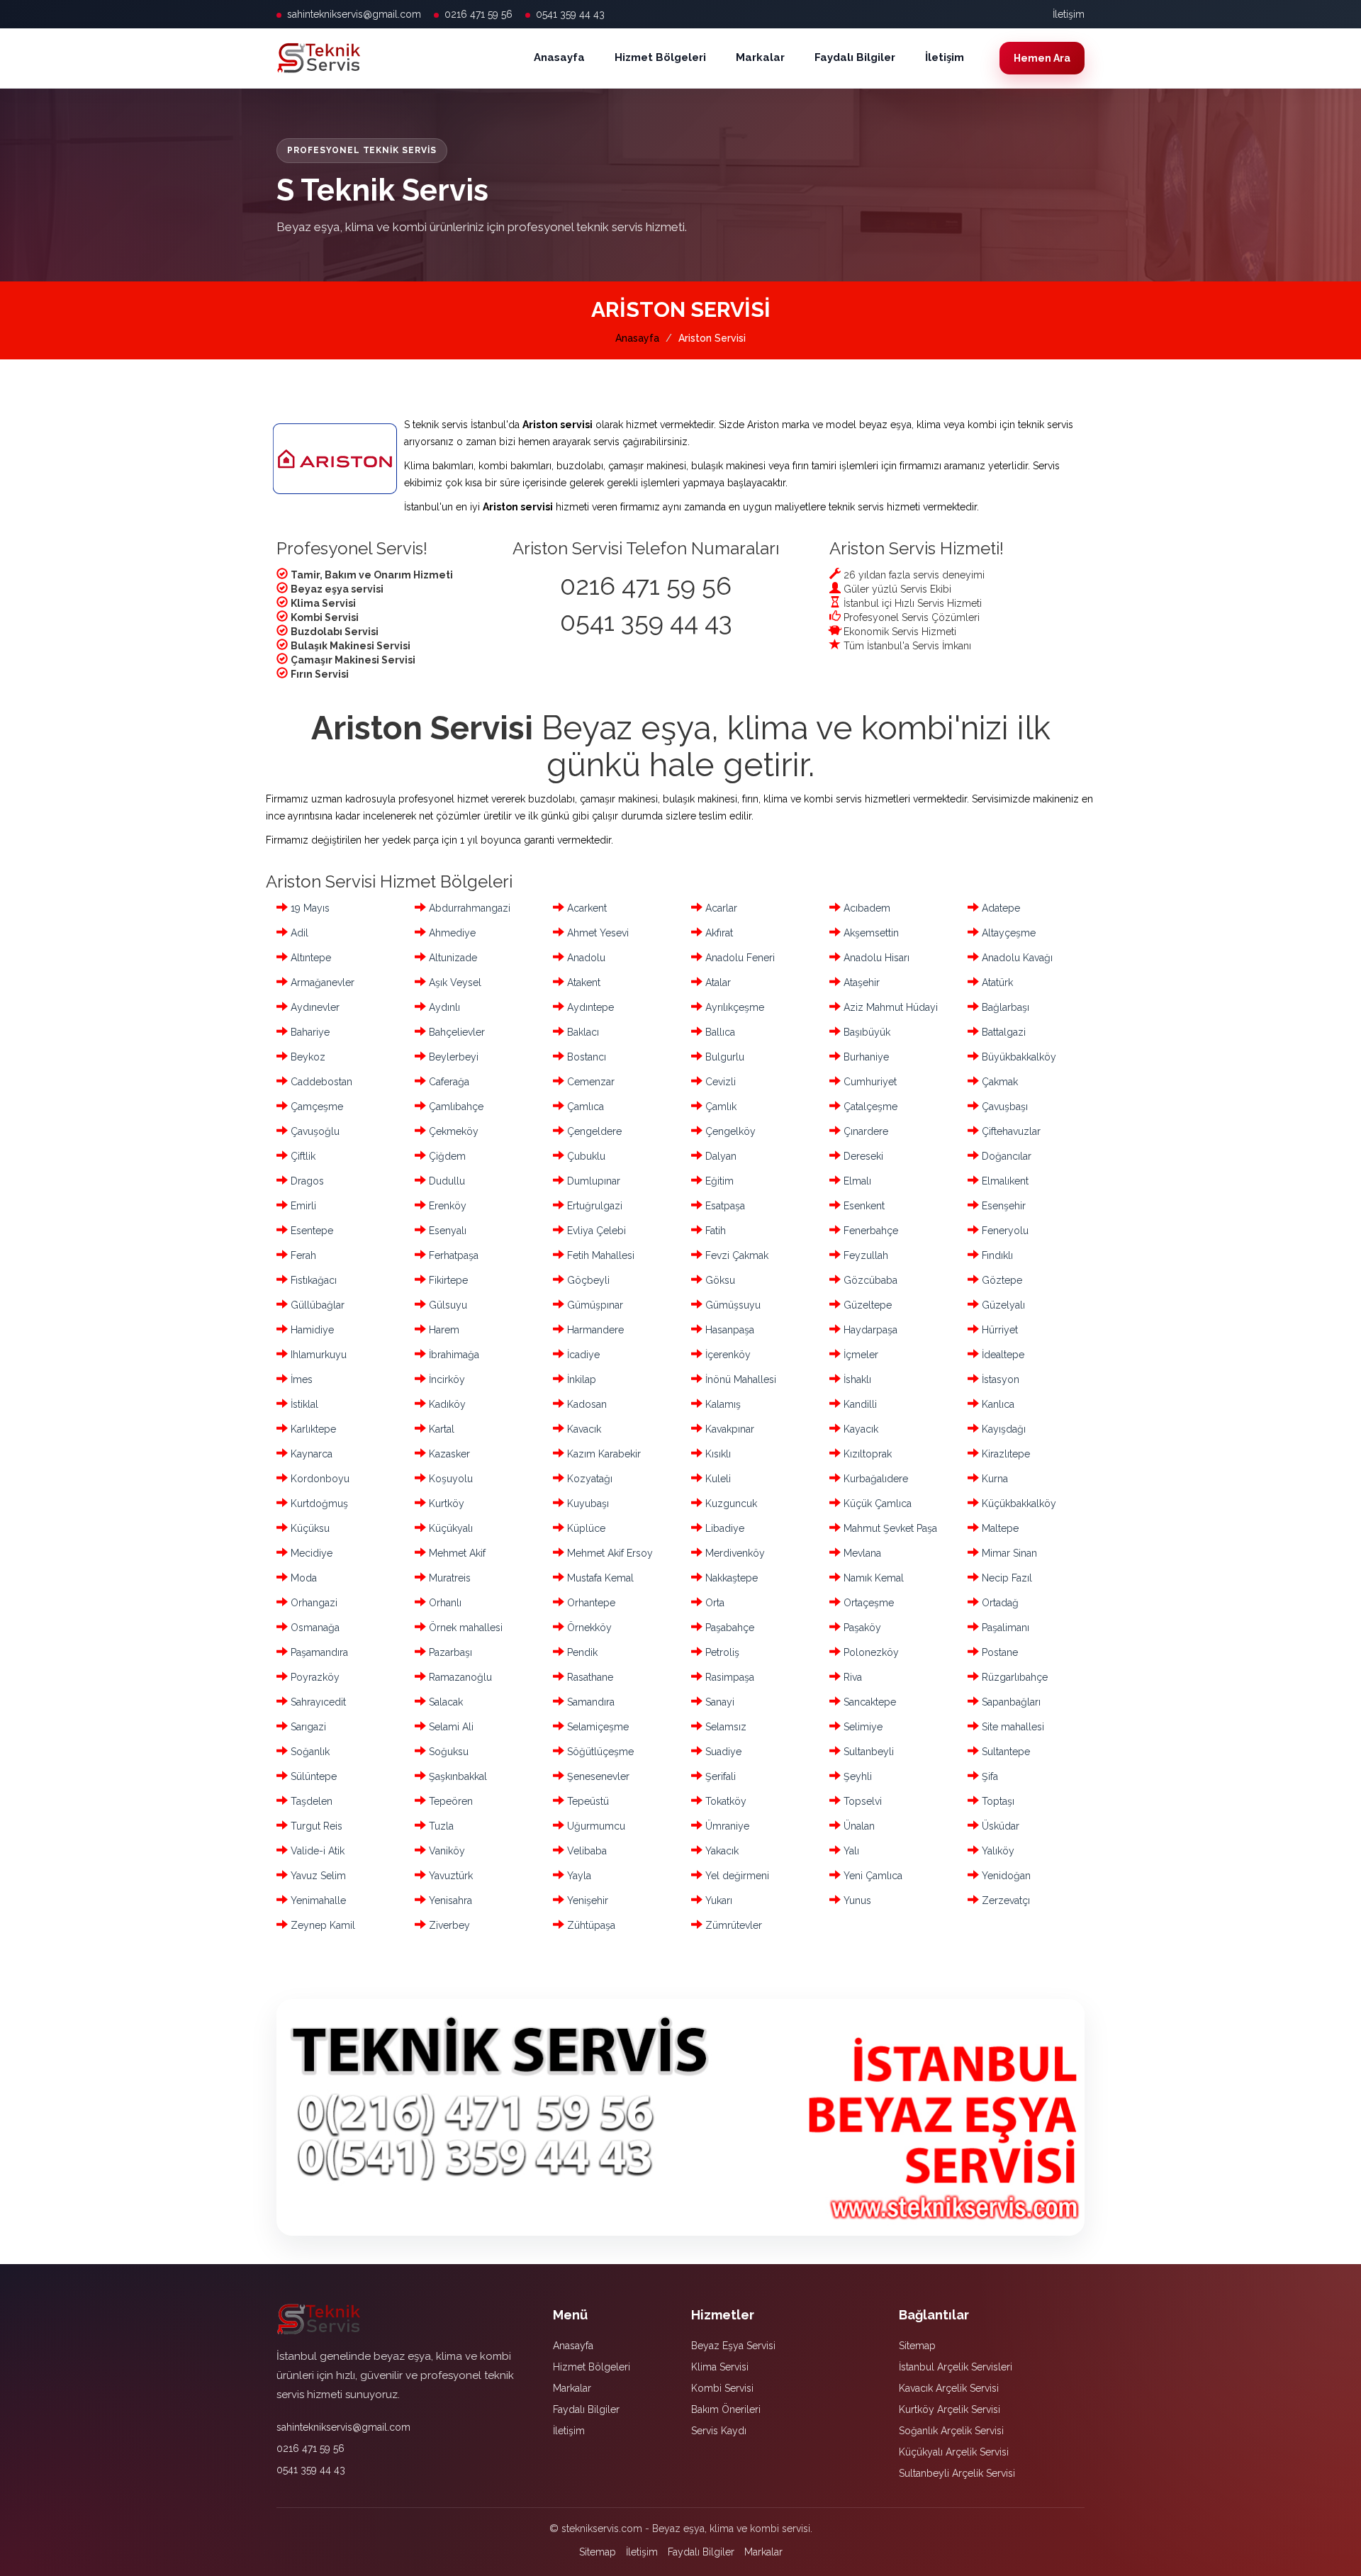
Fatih (714, 1231)
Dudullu (446, 1181)
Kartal (440, 1429)
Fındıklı (996, 1255)
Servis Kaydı (719, 2431)
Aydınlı (443, 1007)
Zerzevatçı (1004, 1900)
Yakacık (721, 1851)
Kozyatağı (588, 1479)
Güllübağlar (316, 1305)
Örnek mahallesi (464, 1628)
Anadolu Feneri (739, 958)
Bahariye (309, 1032)
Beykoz (307, 1057)
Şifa (988, 1776)
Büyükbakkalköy (1018, 1057)
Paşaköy (861, 1628)
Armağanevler (321, 982)
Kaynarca (310, 1454)
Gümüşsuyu (732, 1305)
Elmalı (856, 1181)
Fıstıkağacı (312, 1280)
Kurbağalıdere (874, 1479)
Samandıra (589, 1702)
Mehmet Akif (456, 1553)
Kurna (993, 1479)
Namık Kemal (872, 1578)
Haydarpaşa (869, 1330)
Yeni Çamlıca (872, 1876)
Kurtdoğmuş (318, 1503)
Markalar (760, 57)
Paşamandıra (318, 1652)
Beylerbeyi (452, 1057)
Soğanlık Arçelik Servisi (951, 2431)
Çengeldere (593, 1131)
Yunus (856, 1900)
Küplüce (585, 1528)
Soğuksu (447, 1752)
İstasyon (999, 1379)
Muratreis (448, 1578)
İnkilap (580, 1379)
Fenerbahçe (869, 1231)
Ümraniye (726, 1826)
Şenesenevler (597, 1776)
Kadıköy (446, 1404)
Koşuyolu (449, 1479)
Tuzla (440, 1826)
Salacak (444, 1702)
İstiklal (303, 1404)
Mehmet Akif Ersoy (609, 1553)
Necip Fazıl (1006, 1578)
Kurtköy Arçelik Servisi (950, 2409)
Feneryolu (1004, 1231)
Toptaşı (997, 1801)
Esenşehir (1002, 1206)
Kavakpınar (728, 1429)
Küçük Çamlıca (876, 1503)
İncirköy (446, 1379)
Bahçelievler (455, 1032)
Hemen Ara (1042, 58)
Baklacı (582, 1032)
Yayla (578, 1876)
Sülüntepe (312, 1776)
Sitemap (917, 2346)
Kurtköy (445, 1503)
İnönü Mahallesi (739, 1379)
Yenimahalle (317, 1900)
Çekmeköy (452, 1131)
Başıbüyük (866, 1032)
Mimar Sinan (1008, 1553)
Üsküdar (999, 1826)
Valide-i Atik (316, 1851)
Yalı (850, 1851)
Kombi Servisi (722, 2388)
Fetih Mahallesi (599, 1255)
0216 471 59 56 (478, 14)
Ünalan (858, 1826)
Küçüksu (309, 1528)
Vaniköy (446, 1851)
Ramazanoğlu (459, 1677)
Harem (443, 1330)
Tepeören (449, 1801)
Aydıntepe (589, 1007)
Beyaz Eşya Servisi (733, 2346)
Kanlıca (997, 1404)
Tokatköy (724, 1801)
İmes (300, 1379)
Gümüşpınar (594, 1305)
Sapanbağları (1010, 1702)
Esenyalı (446, 1231)
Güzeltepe (866, 1305)
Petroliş (721, 1652)
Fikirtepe (447, 1280)
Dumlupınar (592, 1181)
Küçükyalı (449, 1528)
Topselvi (861, 1801)
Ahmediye (451, 933)
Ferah (302, 1255)
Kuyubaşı (587, 1503)
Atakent (582, 982)
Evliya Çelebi (595, 1231)
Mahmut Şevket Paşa (889, 1528)
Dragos (306, 1181)
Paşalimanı (1004, 1628)
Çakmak (998, 1082)
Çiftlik (302, 1156)
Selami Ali (450, 1727)
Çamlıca (584, 1107)
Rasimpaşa (728, 1677)
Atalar (717, 982)
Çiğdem (446, 1156)
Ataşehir (860, 982)
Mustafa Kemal (599, 1578)
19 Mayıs (309, 908)
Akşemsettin (870, 933)
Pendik (581, 1652)
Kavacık (583, 1429)
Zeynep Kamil (321, 1925)
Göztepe (1001, 1280)
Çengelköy (729, 1131)
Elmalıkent (1004, 1181)
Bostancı (585, 1057)
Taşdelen (310, 1801)
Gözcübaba (869, 1280)
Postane (998, 1652)
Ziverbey (448, 1925)
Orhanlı (444, 1603)
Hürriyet (998, 1330)
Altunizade (452, 958)
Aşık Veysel (454, 982)
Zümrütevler (732, 1925)
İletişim (1069, 14)
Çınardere (864, 1131)
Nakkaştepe (730, 1578)
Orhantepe (590, 1603)
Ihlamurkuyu (317, 1355)
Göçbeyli (587, 1280)
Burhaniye (865, 1057)
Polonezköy (870, 1652)
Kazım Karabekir (603, 1454)
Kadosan (586, 1404)
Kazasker (448, 1454)
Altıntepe (309, 958)
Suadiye (722, 1752)
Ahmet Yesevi (597, 933)
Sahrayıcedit (317, 1702)
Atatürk (996, 982)
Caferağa (448, 1082)
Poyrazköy (314, 1677)
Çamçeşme (315, 1107)
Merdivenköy (734, 1553)
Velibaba (586, 1851)
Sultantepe (1004, 1752)
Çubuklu (585, 1156)
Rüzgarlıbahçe (1013, 1677)
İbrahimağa (453, 1355)
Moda (302, 1578)
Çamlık (719, 1107)
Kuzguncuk (730, 1503)
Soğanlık (309, 1752)
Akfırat (718, 933)
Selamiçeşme (597, 1727)
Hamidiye (311, 1330)
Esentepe (310, 1231)
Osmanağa (314, 1628)
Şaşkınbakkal (457, 1776)
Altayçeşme (1007, 933)
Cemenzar (589, 1082)
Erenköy (446, 1206)
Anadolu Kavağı (1016, 958)
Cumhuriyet (869, 1082)
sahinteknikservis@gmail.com (354, 14)
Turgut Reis (315, 1826)
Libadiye (723, 1528)
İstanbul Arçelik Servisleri (956, 2367)
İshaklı (856, 1379)
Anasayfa (559, 57)
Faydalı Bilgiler (855, 57)
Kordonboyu (319, 1479)
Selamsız (724, 1727)
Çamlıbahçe (455, 1107)
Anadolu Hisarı (875, 958)
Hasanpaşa (728, 1330)
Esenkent (863, 1206)
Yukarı (717, 1900)
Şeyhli (856, 1776)
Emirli (302, 1206)
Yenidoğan (1005, 1876)
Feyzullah (864, 1255)
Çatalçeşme (869, 1107)
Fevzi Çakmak (735, 1255)
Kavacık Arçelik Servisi (949, 2388)
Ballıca (719, 1032)
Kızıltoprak (866, 1454)
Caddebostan (320, 1082)
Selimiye (862, 1727)
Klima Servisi (720, 2367)
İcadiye (582, 1355)
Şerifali (719, 1776)
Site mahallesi (1012, 1727)
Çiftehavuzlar (1010, 1131)
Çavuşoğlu (314, 1131)
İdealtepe (1002, 1355)
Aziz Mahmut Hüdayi (889, 1007)
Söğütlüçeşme (599, 1752)
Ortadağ (999, 1603)
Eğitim (718, 1181)
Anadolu (585, 958)
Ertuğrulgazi (593, 1206)
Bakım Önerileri (726, 2409)
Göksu (719, 1280)
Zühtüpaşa (590, 1925)
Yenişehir (586, 1900)
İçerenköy (727, 1355)
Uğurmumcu (595, 1826)
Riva (851, 1677)
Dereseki (862, 1156)
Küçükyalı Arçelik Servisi (954, 2452)
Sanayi (718, 1702)
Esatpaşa (724, 1206)
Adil (298, 933)
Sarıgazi (307, 1727)
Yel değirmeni (736, 1876)
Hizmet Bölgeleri (660, 57)
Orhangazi (313, 1603)
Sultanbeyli (867, 1752)
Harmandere (594, 1330)
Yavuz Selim (317, 1876)
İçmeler (859, 1355)
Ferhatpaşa (452, 1255)
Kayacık (859, 1429)
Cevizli (719, 1082)
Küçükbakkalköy (1018, 1503)
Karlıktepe (312, 1429)
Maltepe (999, 1528)
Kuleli (717, 1479)
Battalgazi (1002, 1032)
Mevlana (861, 1553)
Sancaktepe (868, 1702)
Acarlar (720, 908)
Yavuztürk (449, 1876)
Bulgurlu (723, 1057)
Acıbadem (866, 908)
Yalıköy (997, 1851)
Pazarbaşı (449, 1652)
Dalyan (719, 1156)
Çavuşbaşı (1003, 1107)
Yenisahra (449, 1900)
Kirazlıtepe (1004, 1454)
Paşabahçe (728, 1628)
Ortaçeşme (867, 1603)
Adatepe (999, 908)
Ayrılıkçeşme (733, 1007)
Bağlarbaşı (1004, 1007)
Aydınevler (314, 1007)
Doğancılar (1005, 1156)
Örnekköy (588, 1628)
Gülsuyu (447, 1305)
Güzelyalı (1002, 1305)
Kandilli (859, 1404)
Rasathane (589, 1677)
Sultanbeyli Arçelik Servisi (957, 2473)
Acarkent (586, 908)
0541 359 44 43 (570, 14)
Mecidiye (310, 1553)
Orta (713, 1603)
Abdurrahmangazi (468, 908)
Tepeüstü (587, 1801)
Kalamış (722, 1404)
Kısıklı (717, 1454)
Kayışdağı (1002, 1429)
